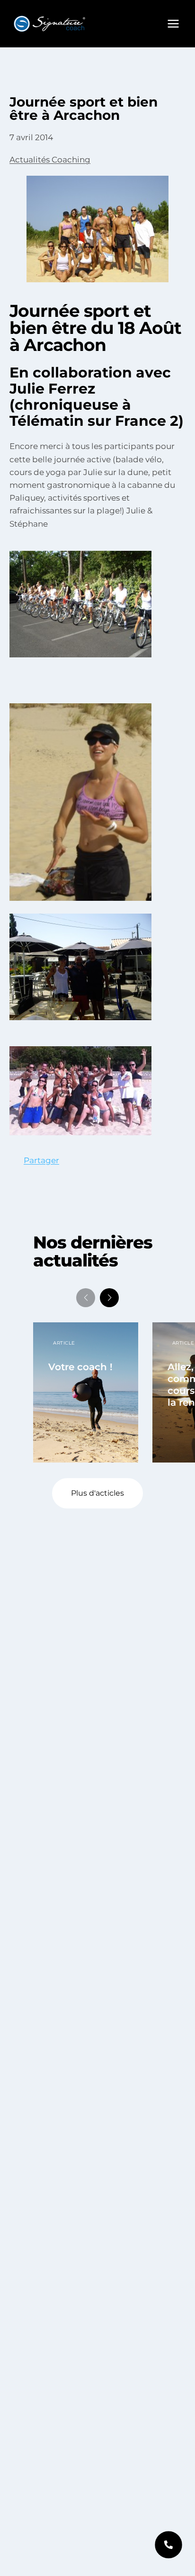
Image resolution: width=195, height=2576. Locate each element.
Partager (41, 1160)
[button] (109, 1298)
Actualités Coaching (50, 160)
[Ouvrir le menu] (173, 23)
